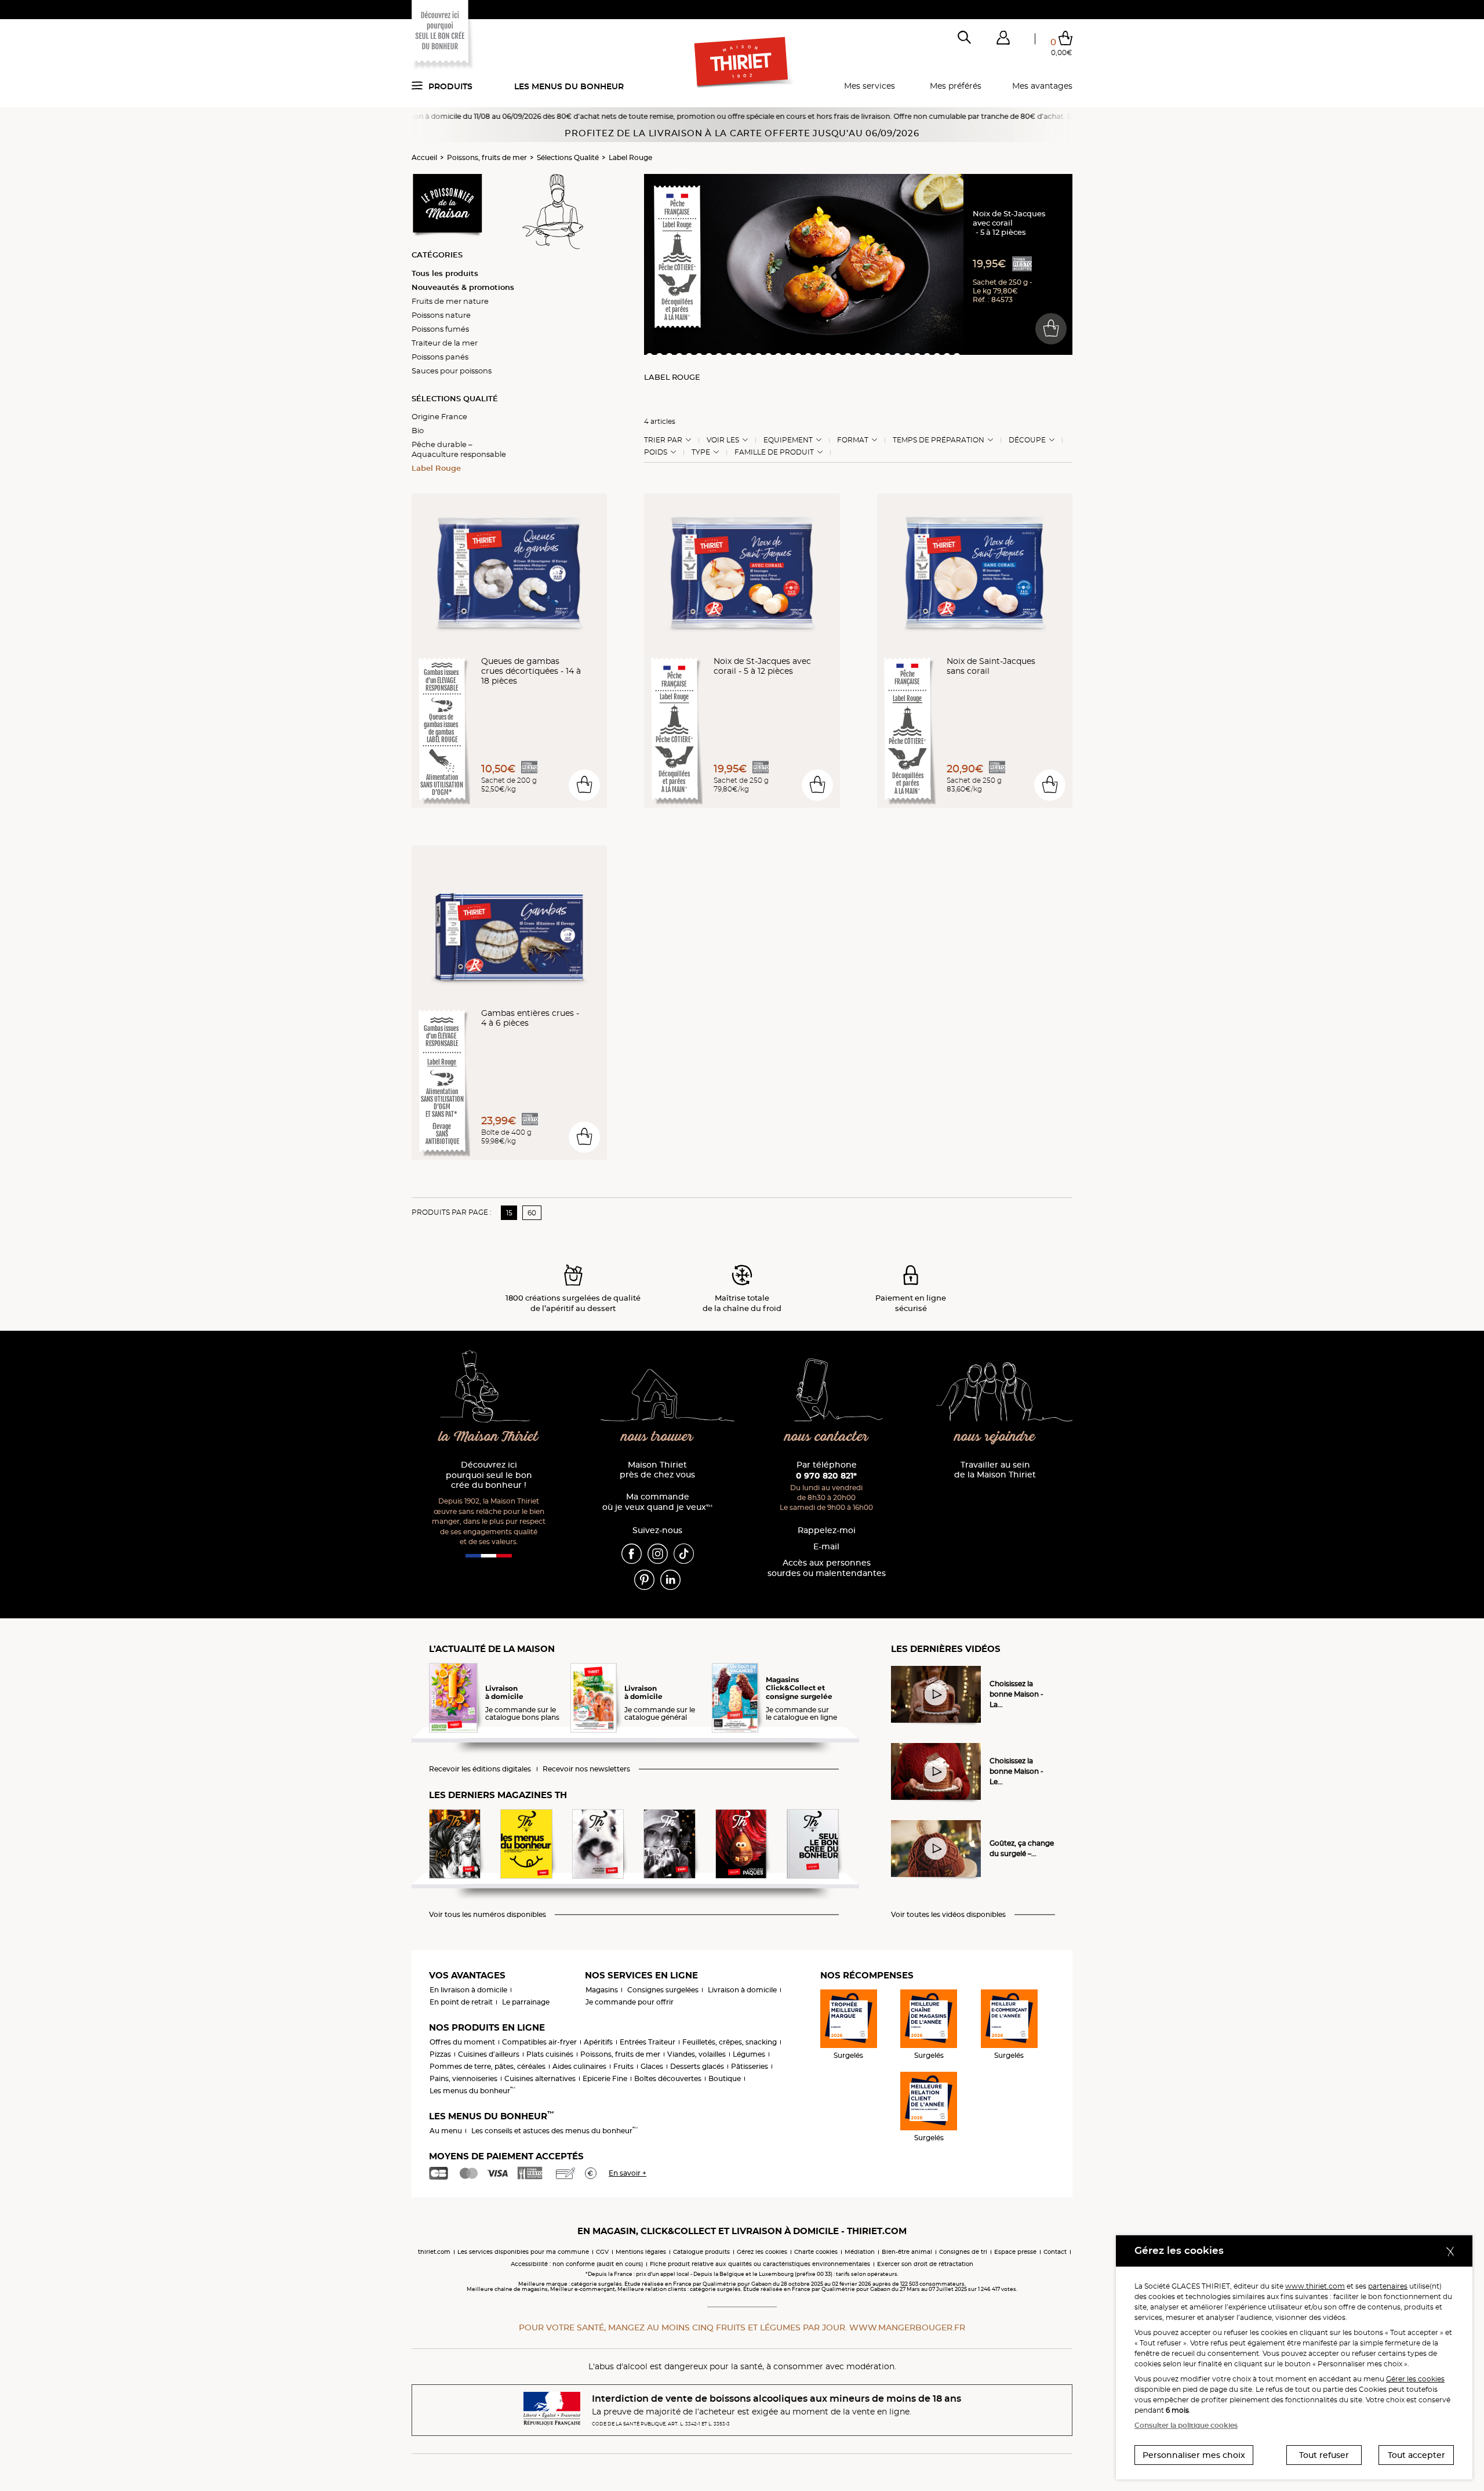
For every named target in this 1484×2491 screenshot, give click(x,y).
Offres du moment (462, 2042)
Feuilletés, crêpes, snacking (730, 2042)
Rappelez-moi (827, 1530)
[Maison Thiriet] (742, 63)
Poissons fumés (440, 329)
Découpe (1027, 440)
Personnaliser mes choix (1194, 2455)
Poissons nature (441, 315)
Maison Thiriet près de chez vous (657, 1470)
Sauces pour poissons (452, 371)
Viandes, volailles (696, 2054)
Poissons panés (440, 357)
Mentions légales (641, 2252)
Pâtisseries (750, 2066)
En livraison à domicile (468, 1990)
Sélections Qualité (568, 157)
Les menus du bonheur (569, 86)
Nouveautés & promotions (463, 287)
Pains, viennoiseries (463, 2078)
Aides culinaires (579, 2066)
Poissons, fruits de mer (487, 157)
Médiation (860, 2252)
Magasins (602, 1990)
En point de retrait (461, 2002)
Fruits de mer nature (450, 301)
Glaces (652, 2066)
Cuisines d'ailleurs (489, 2054)
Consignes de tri (963, 2252)
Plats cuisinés (550, 2054)
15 (509, 1213)
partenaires (1388, 2286)
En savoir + (628, 2173)
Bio (418, 430)
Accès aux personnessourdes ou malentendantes (827, 1568)
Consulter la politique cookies (1186, 2425)
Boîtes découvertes (668, 2078)
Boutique (725, 2078)
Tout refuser (1324, 2455)
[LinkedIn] (670, 1579)
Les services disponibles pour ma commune (523, 2252)
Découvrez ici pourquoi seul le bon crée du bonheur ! (489, 1475)
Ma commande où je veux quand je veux (657, 1502)
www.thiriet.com (1315, 2286)
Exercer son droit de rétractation (925, 2264)
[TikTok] (684, 1553)
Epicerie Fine (605, 2078)
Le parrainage (526, 2002)
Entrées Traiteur (648, 2042)
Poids (656, 452)
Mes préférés (956, 86)
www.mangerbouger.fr (907, 2327)
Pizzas (440, 2054)
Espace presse (1015, 2252)
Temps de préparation (939, 440)
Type (701, 452)
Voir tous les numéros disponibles (488, 1915)
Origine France (439, 416)
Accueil (424, 157)
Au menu (446, 2131)
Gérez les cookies (762, 2252)
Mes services (870, 86)
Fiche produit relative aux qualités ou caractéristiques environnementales (760, 2264)
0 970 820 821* (826, 1476)
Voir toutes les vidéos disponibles (948, 1915)
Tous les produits (445, 273)
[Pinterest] (644, 1579)
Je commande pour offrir (630, 2002)
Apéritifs (598, 2042)
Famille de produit (774, 452)
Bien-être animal (907, 2252)
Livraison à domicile (742, 1990)
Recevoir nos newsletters (586, 1769)
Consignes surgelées (663, 1990)
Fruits (623, 2066)
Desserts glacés (697, 2066)
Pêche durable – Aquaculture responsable (459, 449)
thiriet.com (434, 2252)
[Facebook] (632, 1553)
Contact (1055, 2252)
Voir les (723, 440)
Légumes (749, 2054)
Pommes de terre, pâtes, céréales (488, 2066)
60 (532, 1213)
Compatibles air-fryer (539, 2042)
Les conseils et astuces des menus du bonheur (554, 2131)
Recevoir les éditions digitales (480, 1769)
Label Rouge (630, 157)
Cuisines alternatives (540, 2078)
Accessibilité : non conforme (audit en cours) (577, 2264)
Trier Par (663, 440)
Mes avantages (1042, 86)
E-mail (826, 1547)
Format (853, 440)
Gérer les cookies (1415, 2379)
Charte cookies (816, 2252)
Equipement (788, 440)
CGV (602, 2252)
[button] (1003, 40)
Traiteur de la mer (445, 343)
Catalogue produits (701, 2252)
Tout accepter (1416, 2455)
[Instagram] (658, 1553)
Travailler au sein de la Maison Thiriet (995, 1470)
